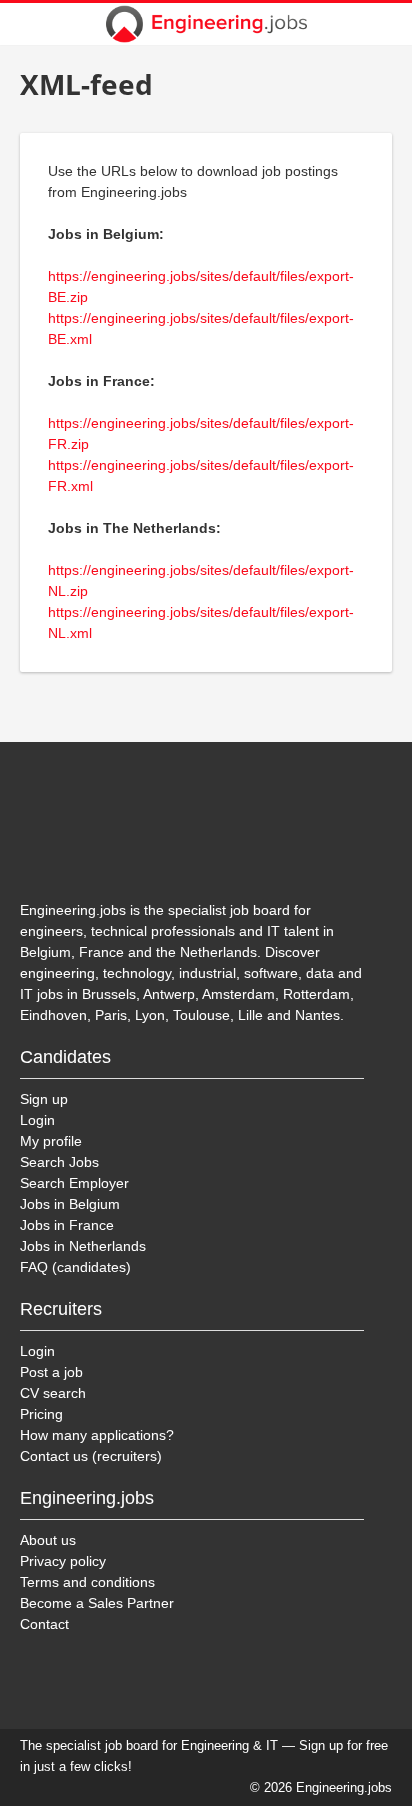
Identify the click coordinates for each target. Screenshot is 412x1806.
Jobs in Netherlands (83, 1246)
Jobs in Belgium (70, 1204)
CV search (53, 1393)
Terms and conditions (87, 1582)
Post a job (51, 1372)
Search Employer (74, 1183)
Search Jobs (59, 1162)
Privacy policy (63, 1561)
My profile (51, 1141)
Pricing (41, 1414)
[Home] (206, 24)
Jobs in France (67, 1225)
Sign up (44, 1099)
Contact (44, 1624)
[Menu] (384, 24)
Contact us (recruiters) (91, 1456)
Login (37, 1120)
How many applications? (97, 1435)
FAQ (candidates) (75, 1267)
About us (48, 1540)
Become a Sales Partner (97, 1603)
